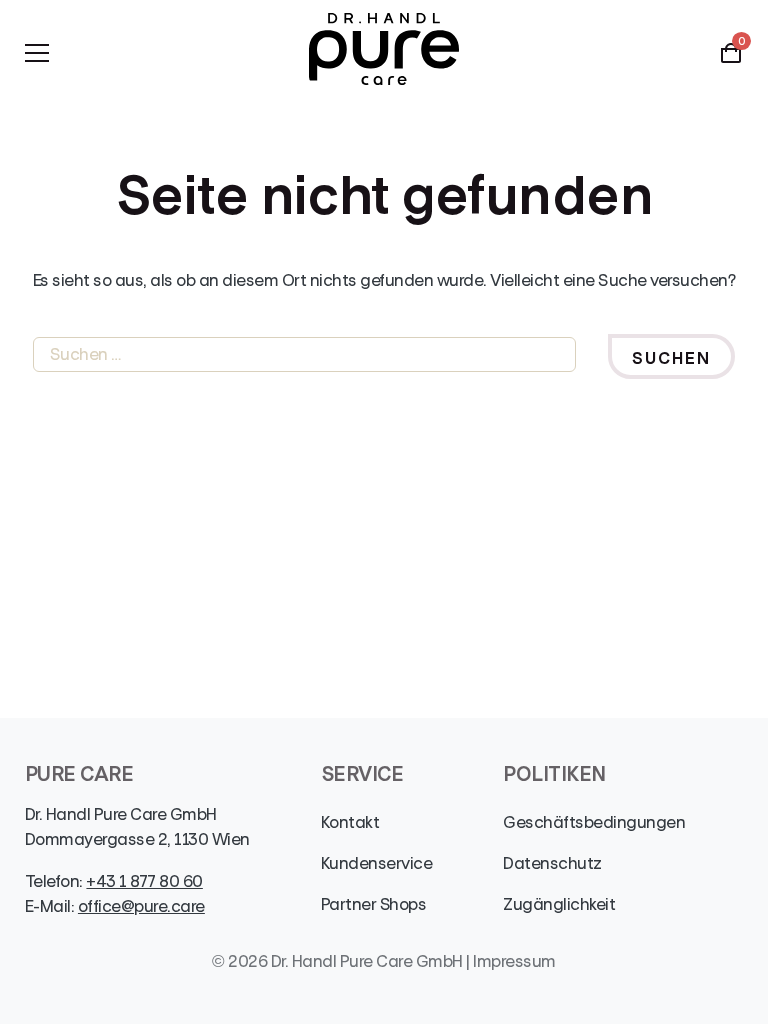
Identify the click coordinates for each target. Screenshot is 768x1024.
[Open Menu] (37, 53)
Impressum (514, 961)
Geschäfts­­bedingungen (594, 822)
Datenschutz (552, 863)
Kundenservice (376, 863)
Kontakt (350, 822)
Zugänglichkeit (559, 904)
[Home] (384, 52)
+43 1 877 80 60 (144, 881)
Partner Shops (373, 904)
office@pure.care (141, 906)
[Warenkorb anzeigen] (731, 59)
